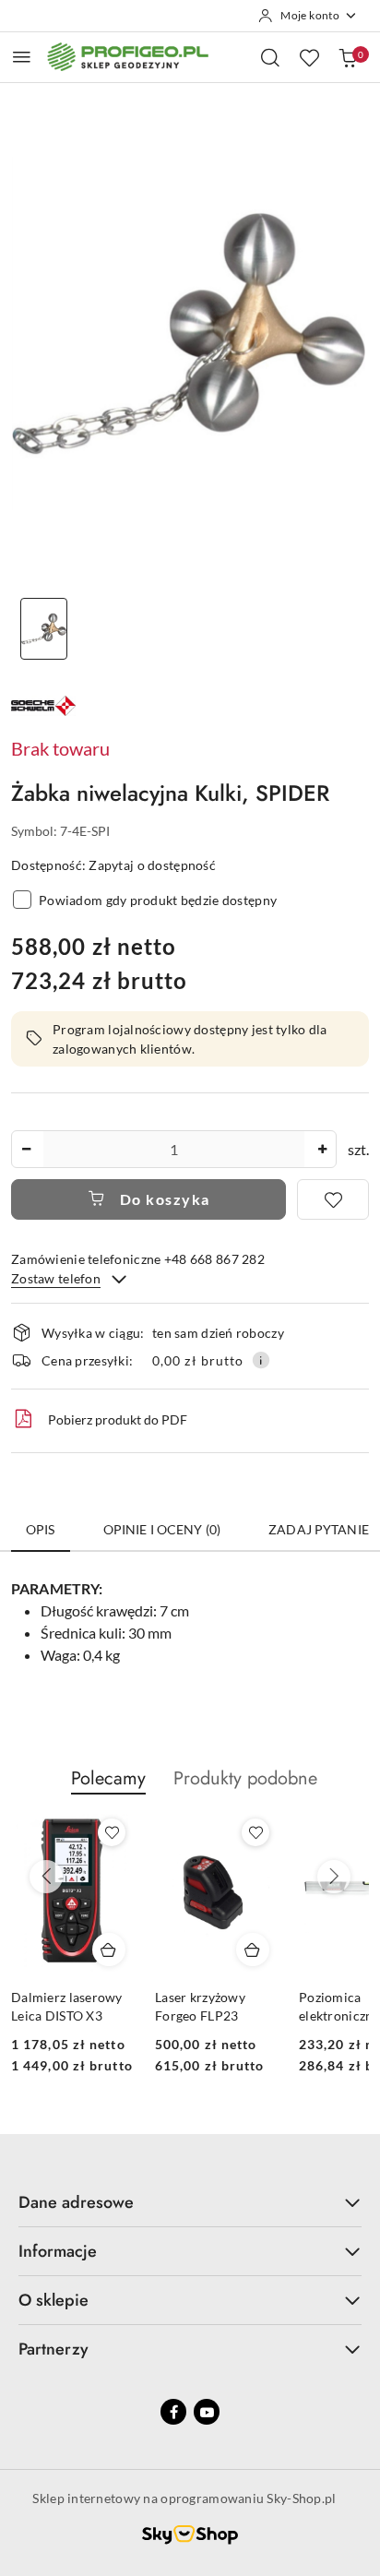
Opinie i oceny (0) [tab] (162, 1529)
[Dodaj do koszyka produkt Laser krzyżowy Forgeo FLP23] (253, 1950)
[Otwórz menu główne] (22, 57)
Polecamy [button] (108, 1778)
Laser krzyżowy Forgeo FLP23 (200, 2006)
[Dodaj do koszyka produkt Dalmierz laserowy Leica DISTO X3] (109, 1950)
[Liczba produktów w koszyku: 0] (348, 57)
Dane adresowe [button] (76, 2202)
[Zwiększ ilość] (322, 1149)
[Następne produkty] (334, 1877)
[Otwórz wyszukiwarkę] (270, 57)
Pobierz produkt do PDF (118, 1419)
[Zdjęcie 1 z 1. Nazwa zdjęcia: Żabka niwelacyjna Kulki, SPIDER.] (44, 629)
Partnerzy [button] (53, 2349)
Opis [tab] (41, 1529)
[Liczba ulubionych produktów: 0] (309, 57)
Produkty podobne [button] (245, 1778)
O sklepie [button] (53, 2300)
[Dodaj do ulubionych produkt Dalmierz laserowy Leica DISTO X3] (112, 1832)
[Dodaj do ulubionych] (333, 1199)
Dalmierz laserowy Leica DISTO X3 (67, 2006)
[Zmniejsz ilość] (26, 1149)
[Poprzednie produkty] (46, 1877)
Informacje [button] (58, 2251)
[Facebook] (173, 2412)
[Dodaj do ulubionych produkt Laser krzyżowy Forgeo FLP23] (255, 1832)
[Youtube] (207, 2412)
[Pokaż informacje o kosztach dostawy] (261, 1360)
